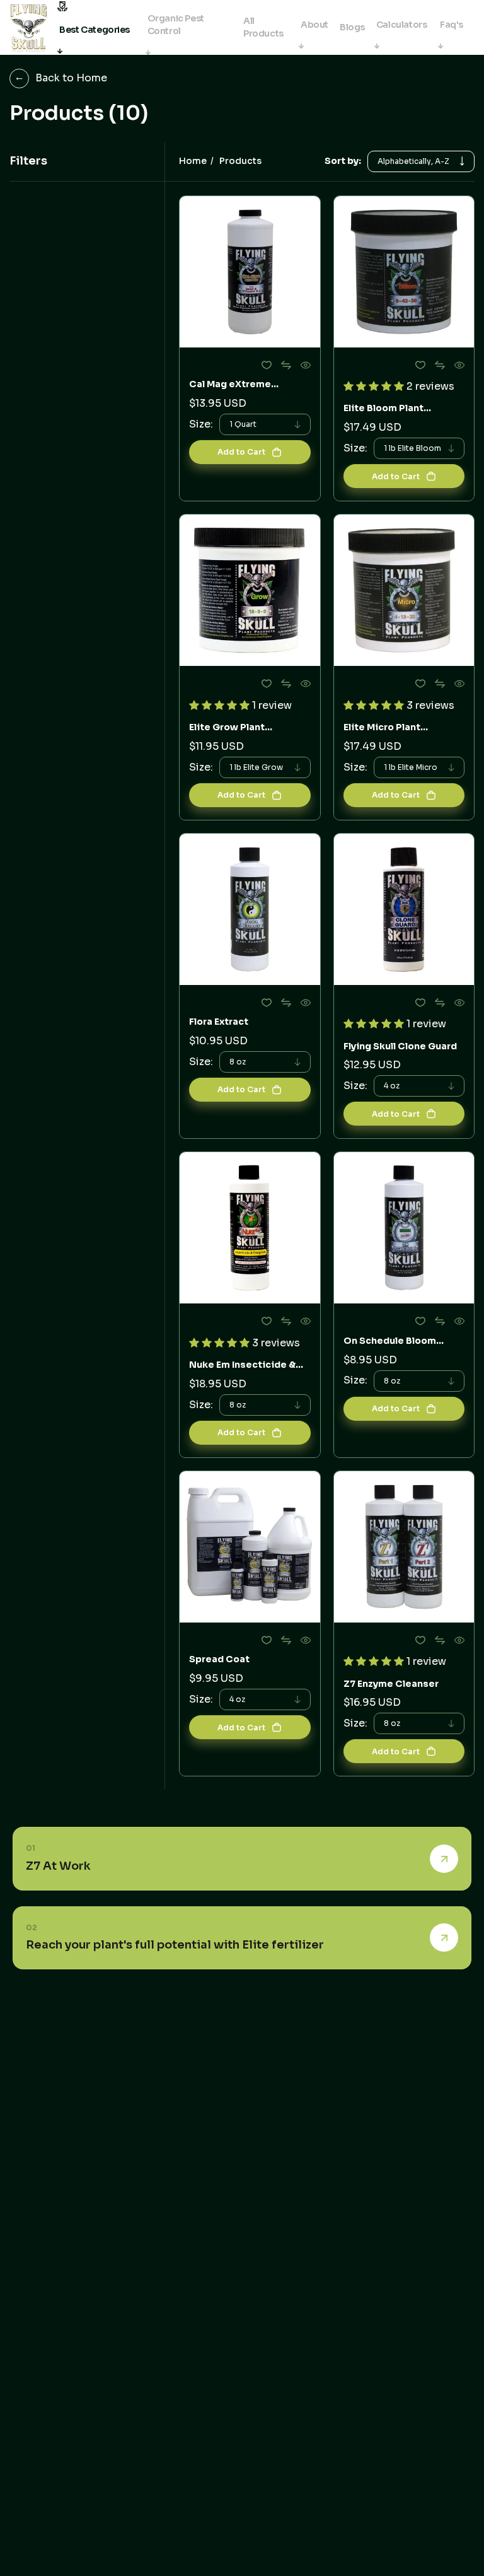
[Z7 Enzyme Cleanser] (404, 1547)
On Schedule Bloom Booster (390, 1341)
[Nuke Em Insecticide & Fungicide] (250, 1228)
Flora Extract (219, 1022)
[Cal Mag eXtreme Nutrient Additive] (250, 272)
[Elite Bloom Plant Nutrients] (404, 272)
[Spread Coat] (250, 1547)
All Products (263, 27)
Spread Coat (219, 1659)
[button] (375, 386)
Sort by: (343, 161)
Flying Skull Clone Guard (400, 1046)
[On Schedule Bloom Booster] (404, 1228)
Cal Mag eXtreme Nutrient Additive (231, 384)
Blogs (352, 27)
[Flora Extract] (250, 909)
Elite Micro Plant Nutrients (382, 727)
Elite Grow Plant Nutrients (227, 727)
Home (193, 161)
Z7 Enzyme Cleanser (391, 1684)
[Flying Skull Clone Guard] (404, 909)
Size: (201, 424)
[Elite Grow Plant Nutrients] (250, 590)
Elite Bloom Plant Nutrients (383, 408)
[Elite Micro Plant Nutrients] (404, 590)
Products (240, 161)
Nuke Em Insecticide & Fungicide (242, 1365)
